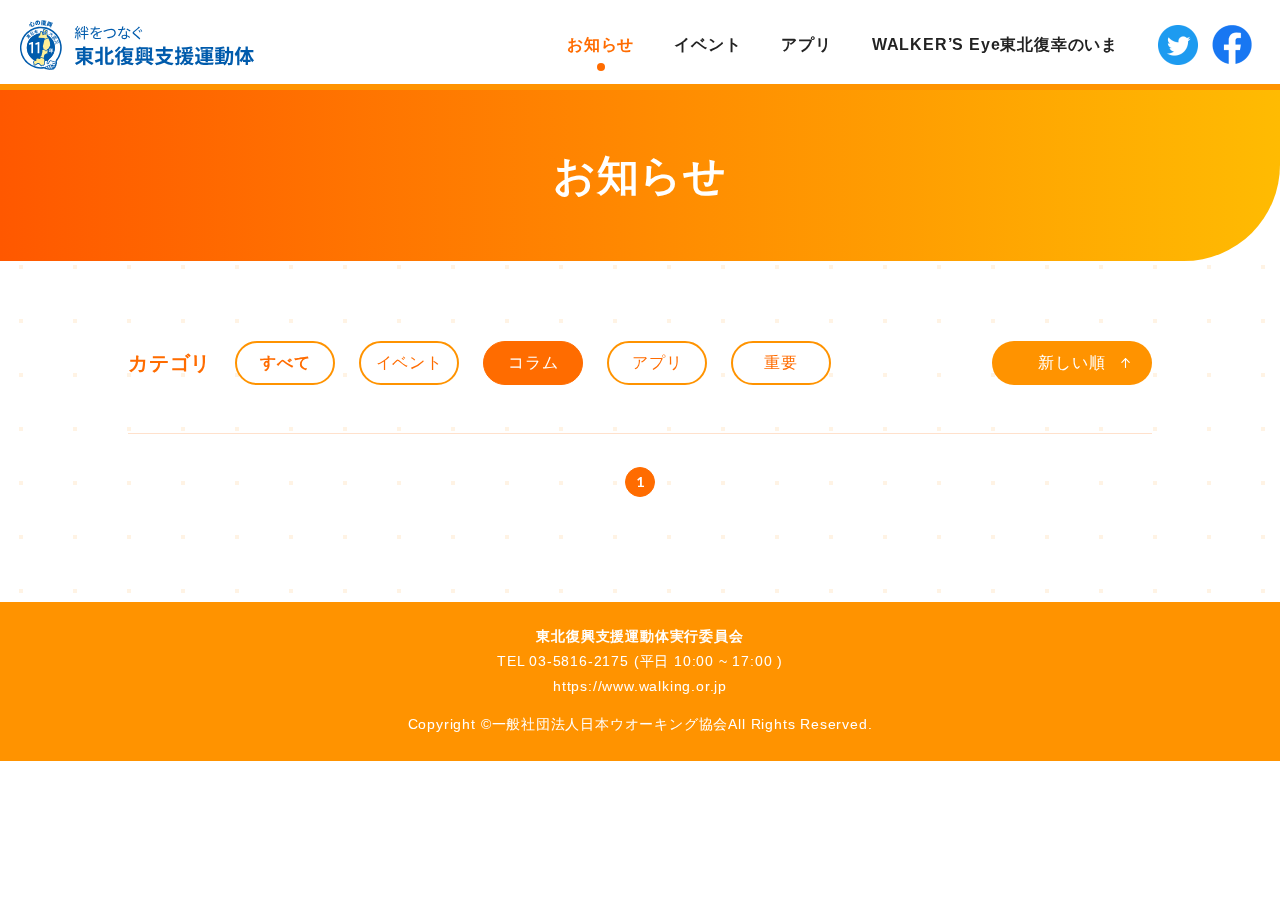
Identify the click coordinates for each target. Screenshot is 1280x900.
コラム (533, 362)
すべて (285, 362)
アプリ (806, 44)
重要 (781, 362)
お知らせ (600, 44)
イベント (707, 44)
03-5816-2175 (579, 661)
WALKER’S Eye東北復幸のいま (995, 44)
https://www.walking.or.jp (640, 686)
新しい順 (1071, 362)
